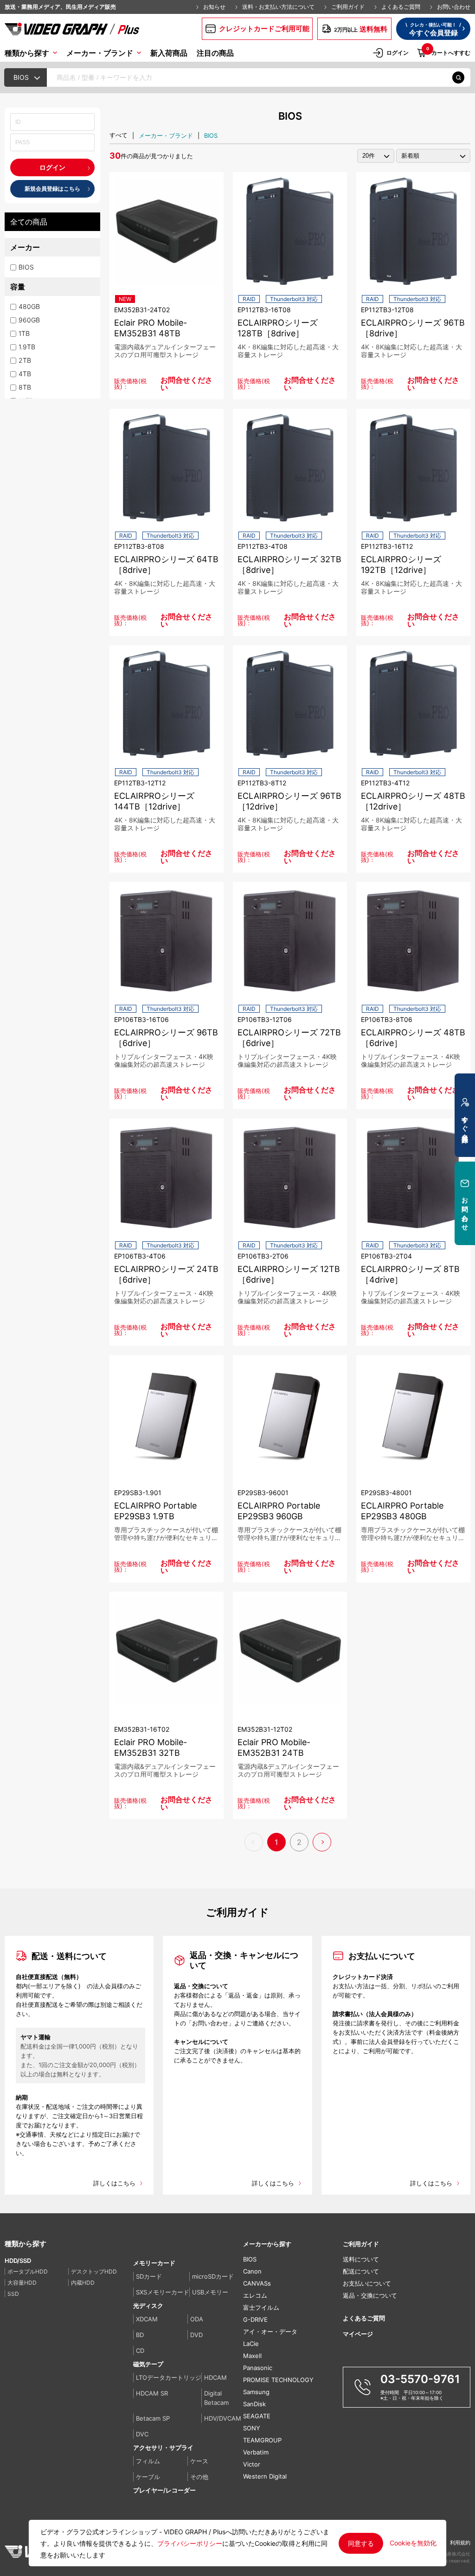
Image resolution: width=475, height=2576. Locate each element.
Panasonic (258, 2368)
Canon (252, 2271)
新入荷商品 (169, 53)
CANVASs (257, 2284)
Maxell (252, 2356)
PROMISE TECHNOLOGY (278, 2380)
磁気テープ (148, 2364)
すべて (119, 135)
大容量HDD (22, 2283)
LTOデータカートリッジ (169, 2377)
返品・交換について (370, 2296)
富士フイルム (261, 2308)
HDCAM (215, 2377)
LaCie (251, 2344)
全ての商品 (29, 222)
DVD (196, 2335)
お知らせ (214, 7)
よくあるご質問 (401, 7)
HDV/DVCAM (223, 2418)
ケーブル (148, 2477)
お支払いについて (367, 2284)
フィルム (148, 2461)
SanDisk (254, 2404)
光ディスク (148, 2306)
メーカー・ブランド (166, 135)
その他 (199, 2477)
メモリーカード (154, 2263)
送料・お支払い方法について (278, 7)
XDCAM (147, 2319)
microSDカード (213, 2276)
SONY (252, 2428)
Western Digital (265, 2476)
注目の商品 (215, 53)
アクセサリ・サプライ (163, 2448)
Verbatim (256, 2452)
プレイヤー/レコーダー (164, 2490)
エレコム (255, 2296)
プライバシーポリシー (190, 2543)
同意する (361, 2543)
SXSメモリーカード (163, 2292)
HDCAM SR (152, 2393)
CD (140, 2351)
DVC (142, 2434)
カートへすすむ (448, 52)
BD (140, 2335)
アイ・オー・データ (270, 2332)
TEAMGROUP (262, 2440)
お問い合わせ (454, 7)
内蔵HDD (83, 2283)
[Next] (322, 1842)
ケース (199, 2461)
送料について (361, 2259)
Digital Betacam (216, 2398)
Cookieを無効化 (413, 2543)
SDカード (149, 2276)
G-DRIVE (255, 2320)
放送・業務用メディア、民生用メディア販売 (60, 7)
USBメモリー (210, 2292)
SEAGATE (257, 2416)
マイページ (358, 2334)
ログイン (398, 53)
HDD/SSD (18, 2261)
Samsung (256, 2392)
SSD (13, 2294)
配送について (361, 2271)
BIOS (211, 135)
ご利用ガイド (348, 7)
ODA (197, 2319)
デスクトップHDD (94, 2271)
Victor (252, 2464)
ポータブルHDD (28, 2271)
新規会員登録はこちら (52, 189)
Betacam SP (153, 2418)
